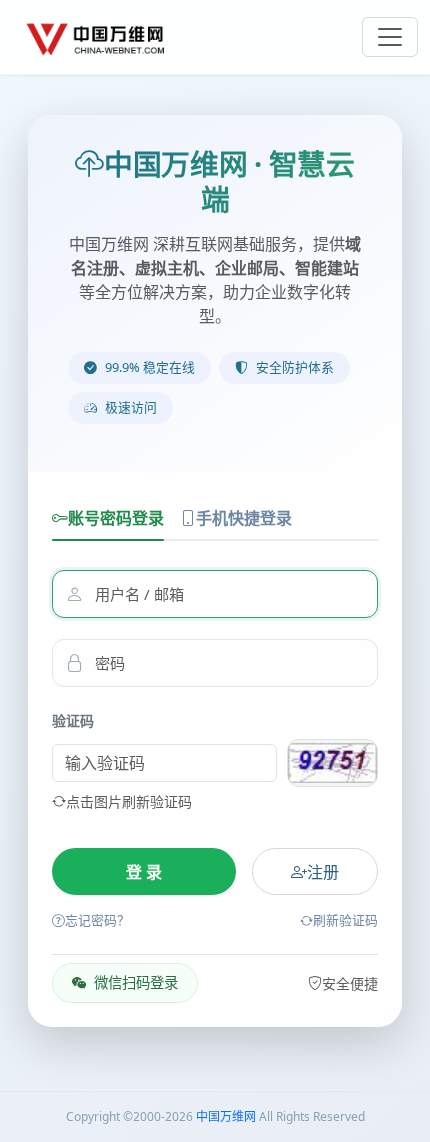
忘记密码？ (97, 920)
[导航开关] (390, 37)
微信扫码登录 (136, 982)
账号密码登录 (116, 518)
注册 (323, 872)
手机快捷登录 (244, 518)
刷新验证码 (345, 920)
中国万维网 (226, 1116)
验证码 (73, 720)
